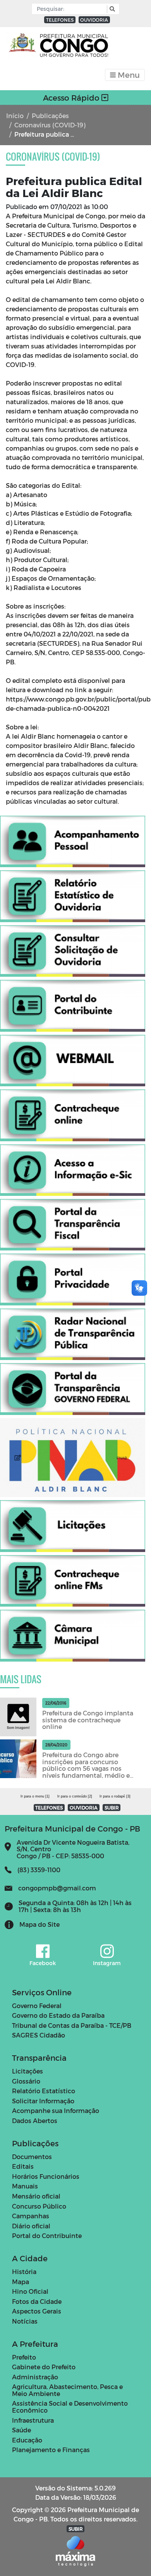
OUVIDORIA (94, 20)
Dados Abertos (35, 2121)
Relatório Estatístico (44, 2091)
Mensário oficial (36, 2196)
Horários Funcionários (46, 2176)
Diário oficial (31, 2226)
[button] (111, 9)
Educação (27, 2440)
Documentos (32, 2157)
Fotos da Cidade (37, 2301)
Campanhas (31, 2216)
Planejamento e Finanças (51, 2450)
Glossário (26, 2081)
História (24, 2272)
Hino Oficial (30, 2291)
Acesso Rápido (72, 98)
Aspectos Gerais (37, 2311)
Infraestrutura (33, 2420)
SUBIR (112, 1808)
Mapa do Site (39, 1924)
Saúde (21, 2430)
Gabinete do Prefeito (44, 2367)
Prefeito (24, 2357)
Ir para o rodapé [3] (115, 1796)
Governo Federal (37, 2006)
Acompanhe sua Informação (56, 2110)
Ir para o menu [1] (35, 1796)
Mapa (21, 2282)
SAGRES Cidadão (39, 2035)
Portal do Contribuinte (47, 2236)
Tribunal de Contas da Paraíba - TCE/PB (72, 2025)
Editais (23, 2166)
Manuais (25, 2186)
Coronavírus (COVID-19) (50, 125)
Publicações (50, 116)
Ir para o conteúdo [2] (75, 1796)
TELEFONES (60, 20)
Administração (35, 2377)
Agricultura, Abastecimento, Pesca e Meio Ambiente (67, 2390)
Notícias (25, 2321)
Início (15, 116)
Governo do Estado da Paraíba (58, 2015)
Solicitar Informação (43, 2101)
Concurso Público (39, 2206)
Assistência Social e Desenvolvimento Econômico (70, 2407)
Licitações (27, 2071)
